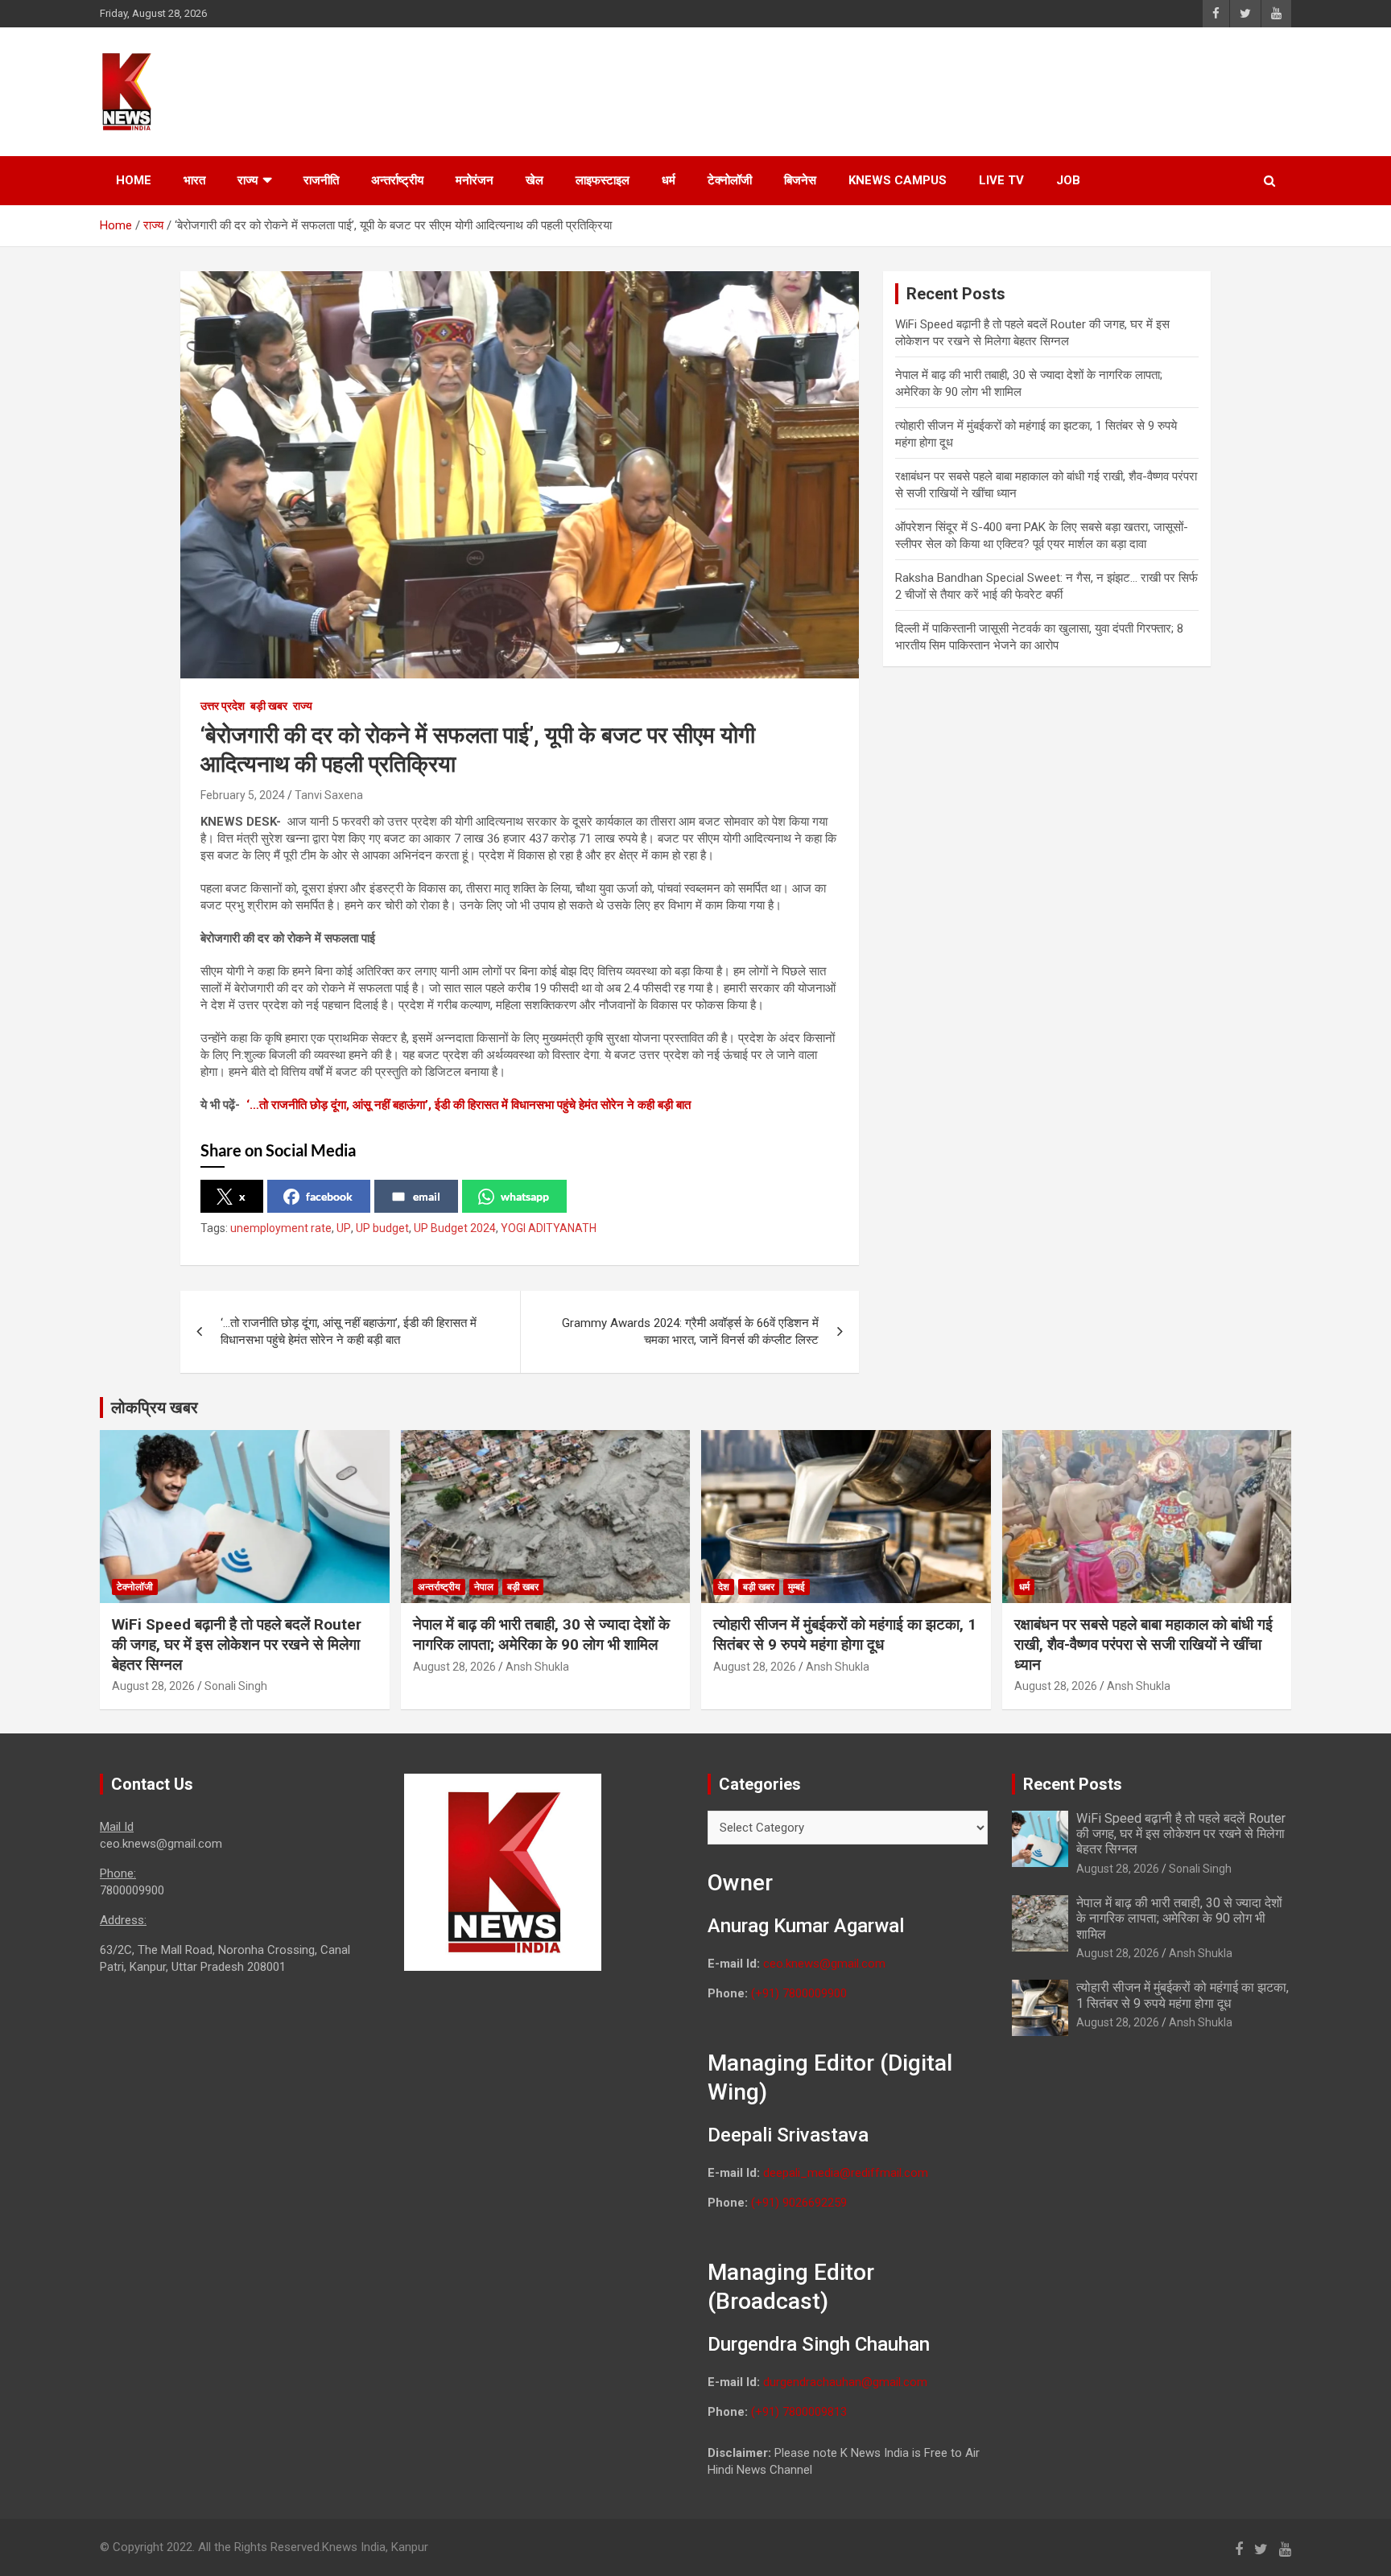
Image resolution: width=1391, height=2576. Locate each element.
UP (344, 1228)
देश (724, 1587)
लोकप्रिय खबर (155, 1408)
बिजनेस (800, 180)
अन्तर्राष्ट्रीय (397, 180)
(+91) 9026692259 (799, 2203)
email (427, 1196)
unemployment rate (281, 1228)
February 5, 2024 (243, 795)
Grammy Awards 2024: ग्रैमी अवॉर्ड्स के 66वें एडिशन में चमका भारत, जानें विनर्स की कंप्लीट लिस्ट (690, 1331)
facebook (329, 1196)
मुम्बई (797, 1587)
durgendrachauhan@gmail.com (845, 2382)
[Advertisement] (986, 89)
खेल (535, 180)
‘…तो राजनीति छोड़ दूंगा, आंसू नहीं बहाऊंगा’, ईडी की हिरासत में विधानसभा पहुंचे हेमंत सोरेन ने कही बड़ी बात (468, 1105)
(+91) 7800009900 (799, 1993)
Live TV (1001, 180)
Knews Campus (898, 180)
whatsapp (525, 1196)
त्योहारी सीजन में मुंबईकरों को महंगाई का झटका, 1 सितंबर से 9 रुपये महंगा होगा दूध (845, 1634)
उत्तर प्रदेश (223, 706)
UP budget (382, 1228)
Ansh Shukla (537, 1667)
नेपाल (484, 1587)
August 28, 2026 (153, 1686)
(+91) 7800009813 (799, 2412)
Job (1068, 180)
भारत (194, 180)
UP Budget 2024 (455, 1228)
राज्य (248, 180)
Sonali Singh (236, 1686)
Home (134, 180)
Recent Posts (1073, 1784)
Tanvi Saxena (329, 795)
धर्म (669, 180)
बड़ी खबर (269, 706)
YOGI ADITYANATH (549, 1228)
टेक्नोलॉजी (730, 180)
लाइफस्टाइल (603, 180)
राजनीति (321, 180)
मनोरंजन (475, 180)
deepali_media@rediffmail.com (846, 2173)
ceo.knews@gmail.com (824, 1964)
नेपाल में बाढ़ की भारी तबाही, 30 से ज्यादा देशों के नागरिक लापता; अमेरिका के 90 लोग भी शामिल (541, 1634)
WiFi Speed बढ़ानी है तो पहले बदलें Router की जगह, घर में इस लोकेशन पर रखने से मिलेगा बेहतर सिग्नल (237, 1644)
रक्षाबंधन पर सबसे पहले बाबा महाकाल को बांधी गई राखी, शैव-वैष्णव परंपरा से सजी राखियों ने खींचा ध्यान (1143, 1644)
